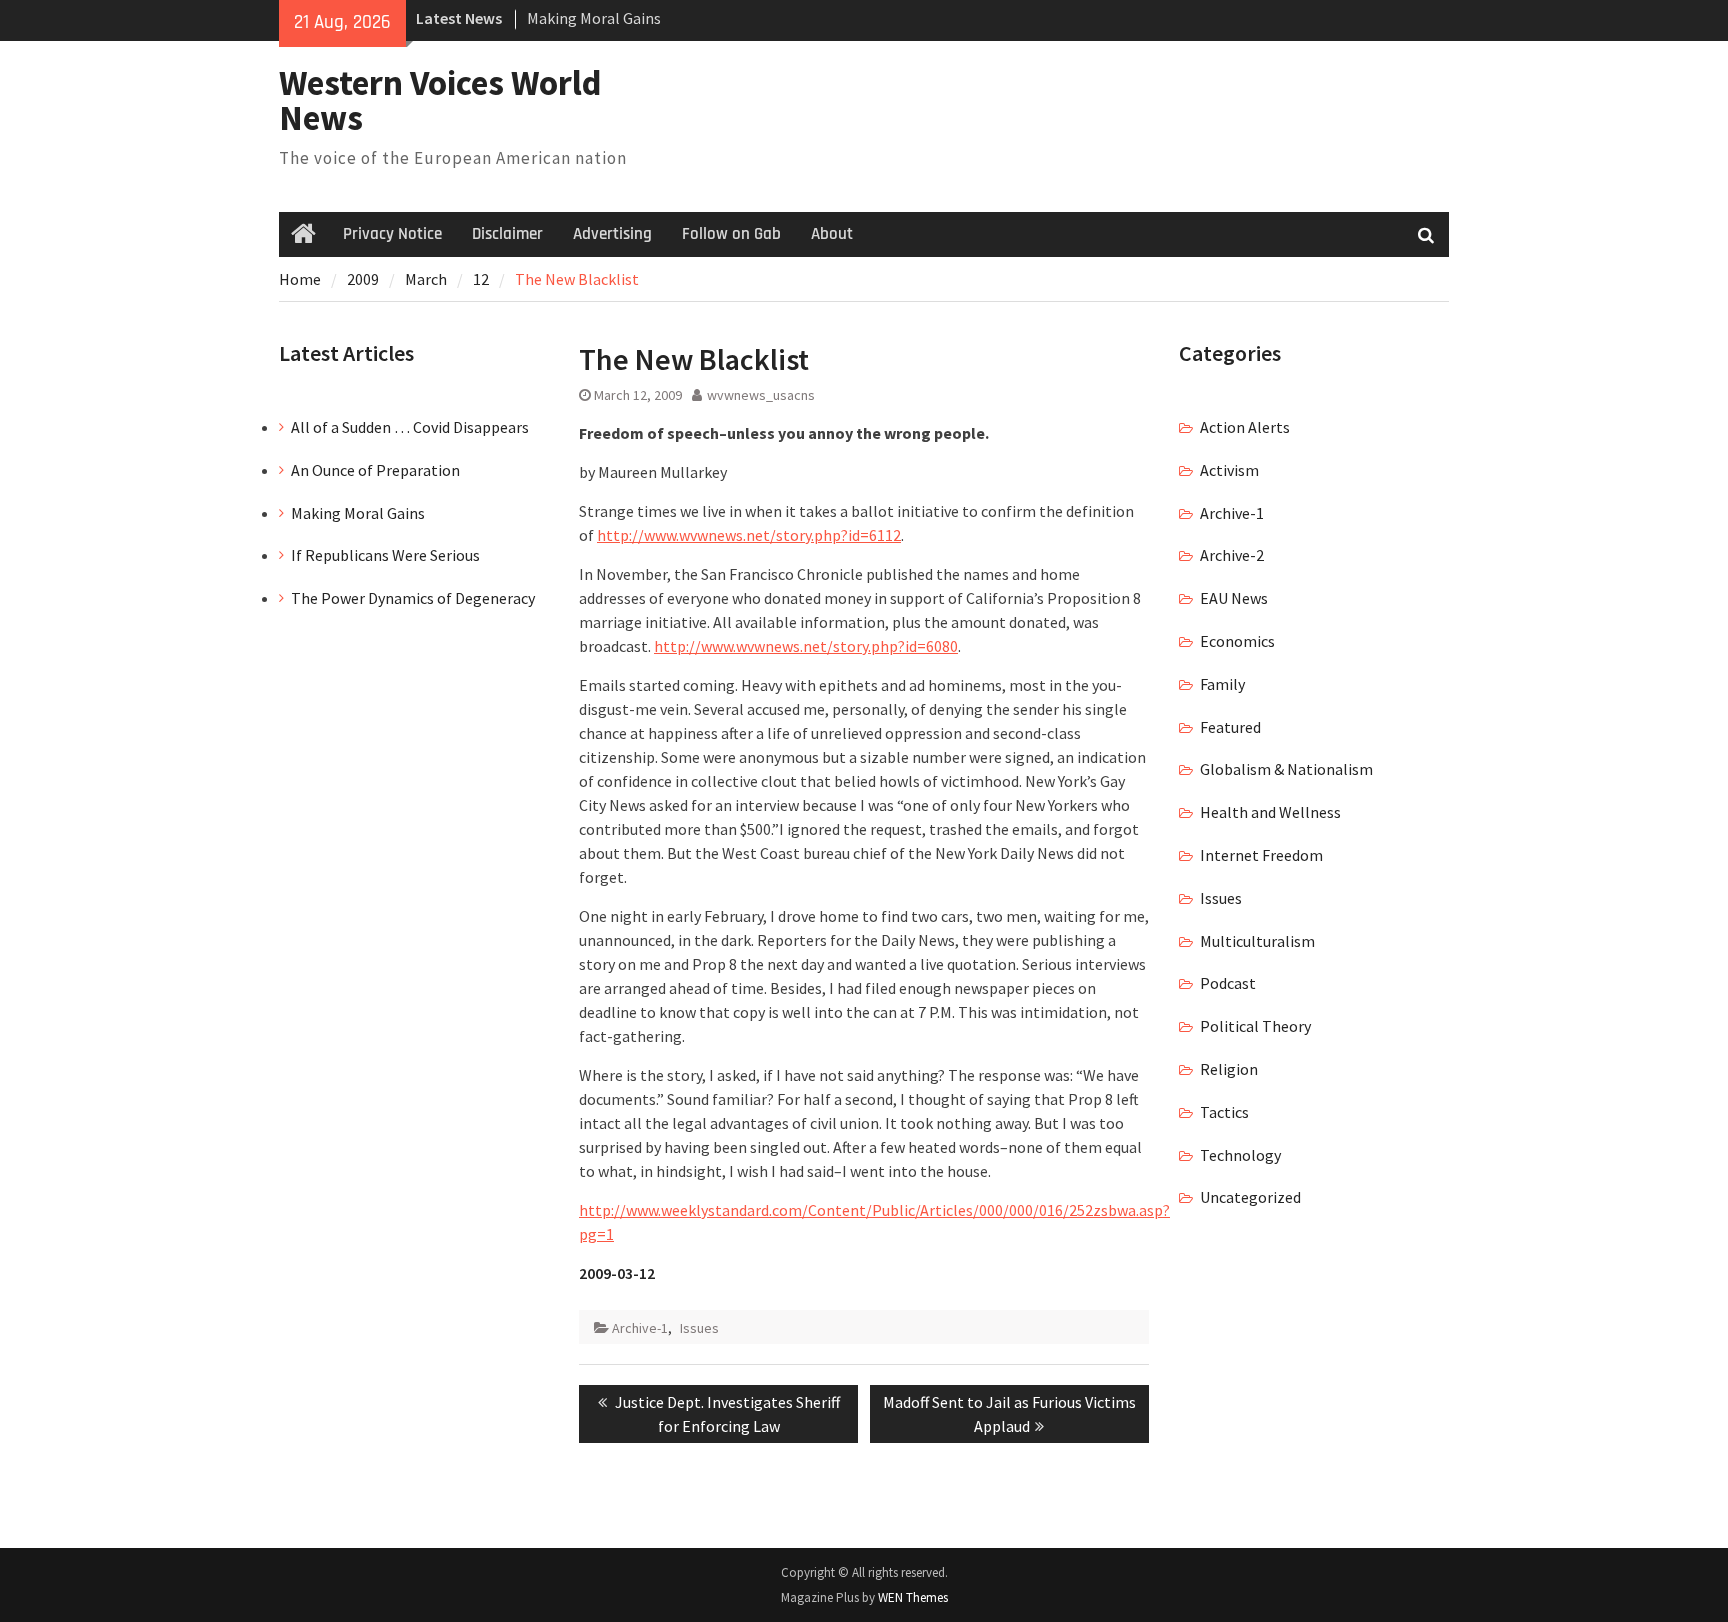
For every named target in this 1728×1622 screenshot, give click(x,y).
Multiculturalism (1257, 941)
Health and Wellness (1270, 812)
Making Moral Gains (594, 18)
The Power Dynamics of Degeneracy (413, 598)
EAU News (1234, 598)
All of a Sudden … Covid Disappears (410, 427)
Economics (1237, 641)
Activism (1229, 470)
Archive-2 (1232, 555)
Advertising (612, 234)
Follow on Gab (731, 234)
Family (1222, 684)
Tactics (1224, 1112)
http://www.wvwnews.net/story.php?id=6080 (806, 646)
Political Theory (1255, 1026)
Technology (1240, 1155)
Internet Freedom (1261, 855)
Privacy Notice (392, 234)
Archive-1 (640, 1328)
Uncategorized (1250, 1197)
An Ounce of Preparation (375, 470)
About (832, 234)
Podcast (1228, 983)
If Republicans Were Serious (385, 555)
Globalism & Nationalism (1286, 769)
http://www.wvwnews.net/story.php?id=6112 (749, 535)
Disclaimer (507, 234)
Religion (1229, 1069)
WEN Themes (913, 1597)
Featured (1230, 727)
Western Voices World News (440, 100)
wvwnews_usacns (761, 395)
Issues (699, 1328)
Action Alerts (1245, 427)
